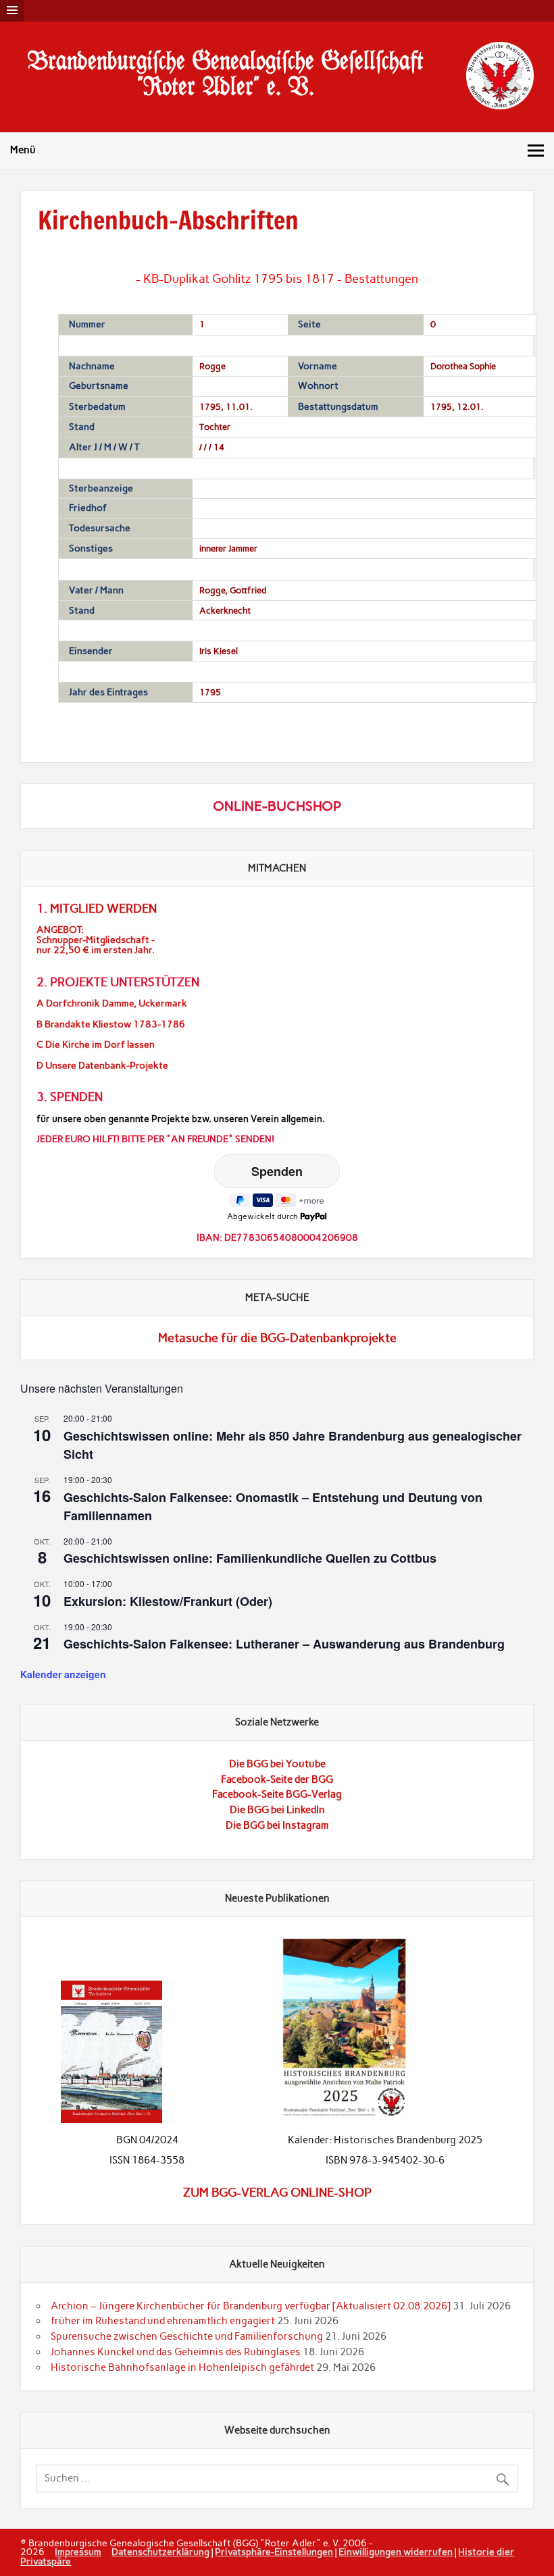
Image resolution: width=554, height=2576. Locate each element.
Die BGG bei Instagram (277, 1825)
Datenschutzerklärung (160, 2552)
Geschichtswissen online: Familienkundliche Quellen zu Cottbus (250, 1558)
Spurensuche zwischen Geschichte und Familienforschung (187, 2336)
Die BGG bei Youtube (277, 1764)
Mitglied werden (103, 909)
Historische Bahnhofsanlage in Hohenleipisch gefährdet (182, 2367)
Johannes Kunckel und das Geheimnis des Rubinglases (176, 2352)
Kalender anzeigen (63, 1674)
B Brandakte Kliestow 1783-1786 (111, 1024)
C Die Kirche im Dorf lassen (96, 1045)
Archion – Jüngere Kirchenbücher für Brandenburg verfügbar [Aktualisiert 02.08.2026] (251, 2306)
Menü (23, 150)
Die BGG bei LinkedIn (277, 1810)
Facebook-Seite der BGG (277, 1779)
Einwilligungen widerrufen (396, 2552)
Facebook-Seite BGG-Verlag (277, 1794)
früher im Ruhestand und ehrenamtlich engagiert (163, 2321)
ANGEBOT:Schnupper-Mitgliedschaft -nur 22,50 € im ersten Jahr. (96, 940)
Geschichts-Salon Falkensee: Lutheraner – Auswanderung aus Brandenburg (284, 1644)
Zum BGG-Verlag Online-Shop (277, 2193)
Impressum (78, 2552)
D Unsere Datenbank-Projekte (102, 1066)
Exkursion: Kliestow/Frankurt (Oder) (168, 1601)
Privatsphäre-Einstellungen (274, 2552)
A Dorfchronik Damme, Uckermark (112, 1003)
